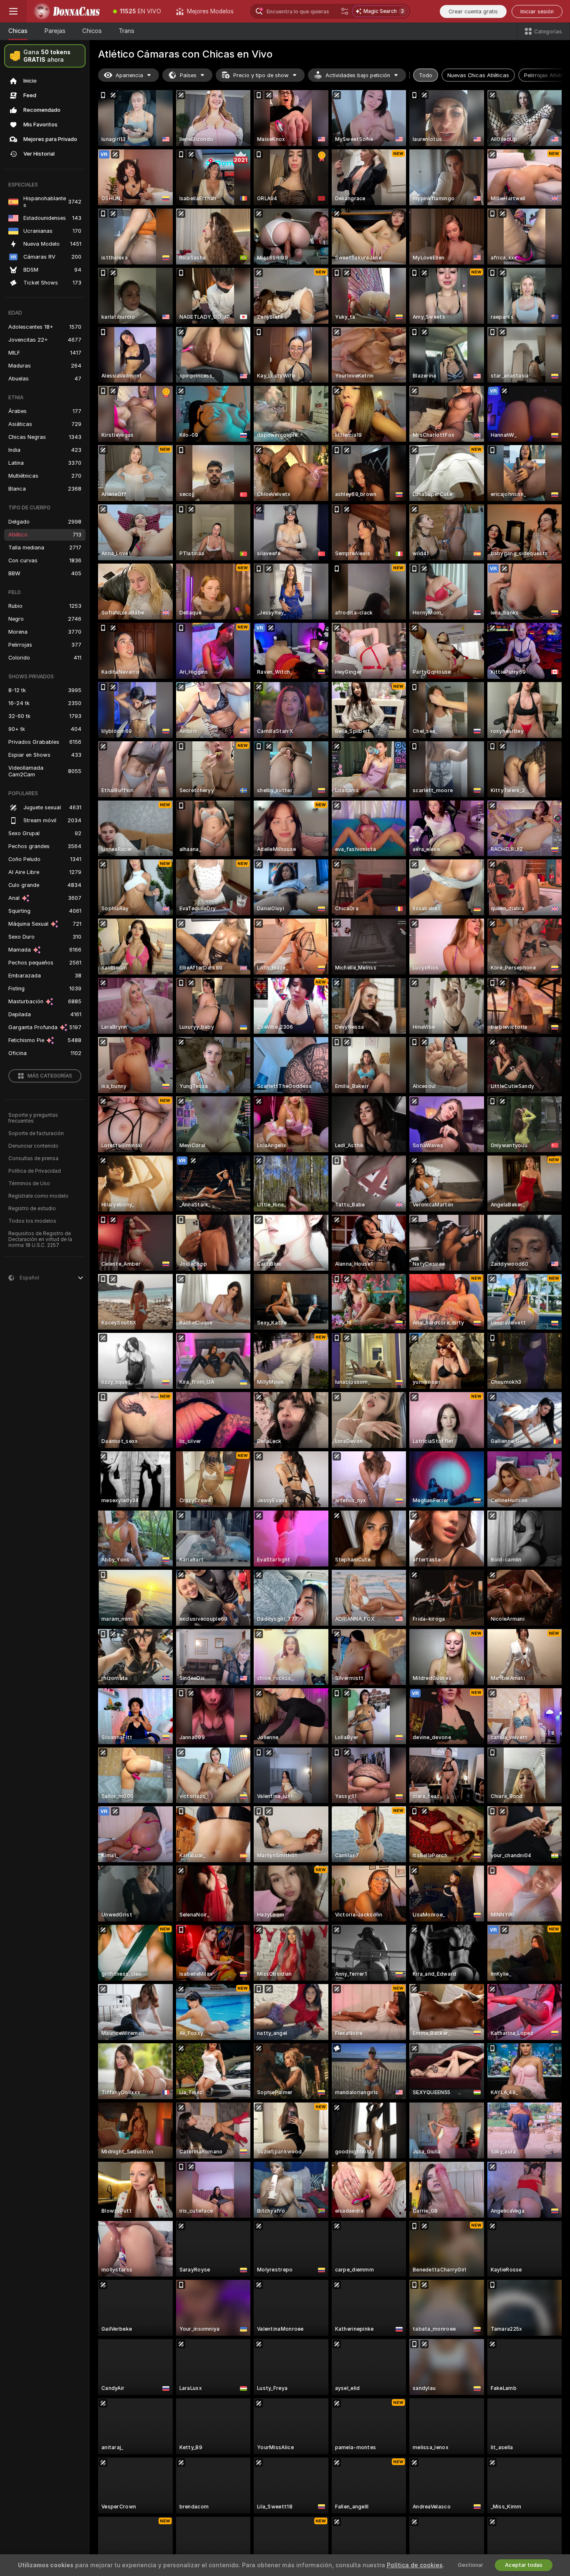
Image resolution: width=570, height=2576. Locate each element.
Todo (426, 75)
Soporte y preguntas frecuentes (33, 1118)
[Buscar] (345, 11)
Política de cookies (415, 2565)
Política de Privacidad (35, 1171)
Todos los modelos (32, 1221)
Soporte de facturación (36, 1133)
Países (188, 75)
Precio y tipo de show (261, 75)
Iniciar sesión (537, 11)
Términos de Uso (29, 1183)
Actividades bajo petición (358, 75)
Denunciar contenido (33, 1146)
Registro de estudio (32, 1209)
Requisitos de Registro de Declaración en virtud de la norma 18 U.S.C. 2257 (40, 1239)
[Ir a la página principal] (66, 11)
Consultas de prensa (33, 1158)
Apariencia (129, 75)
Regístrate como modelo (38, 1196)
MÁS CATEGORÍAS (50, 1076)
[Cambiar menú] (13, 11)
